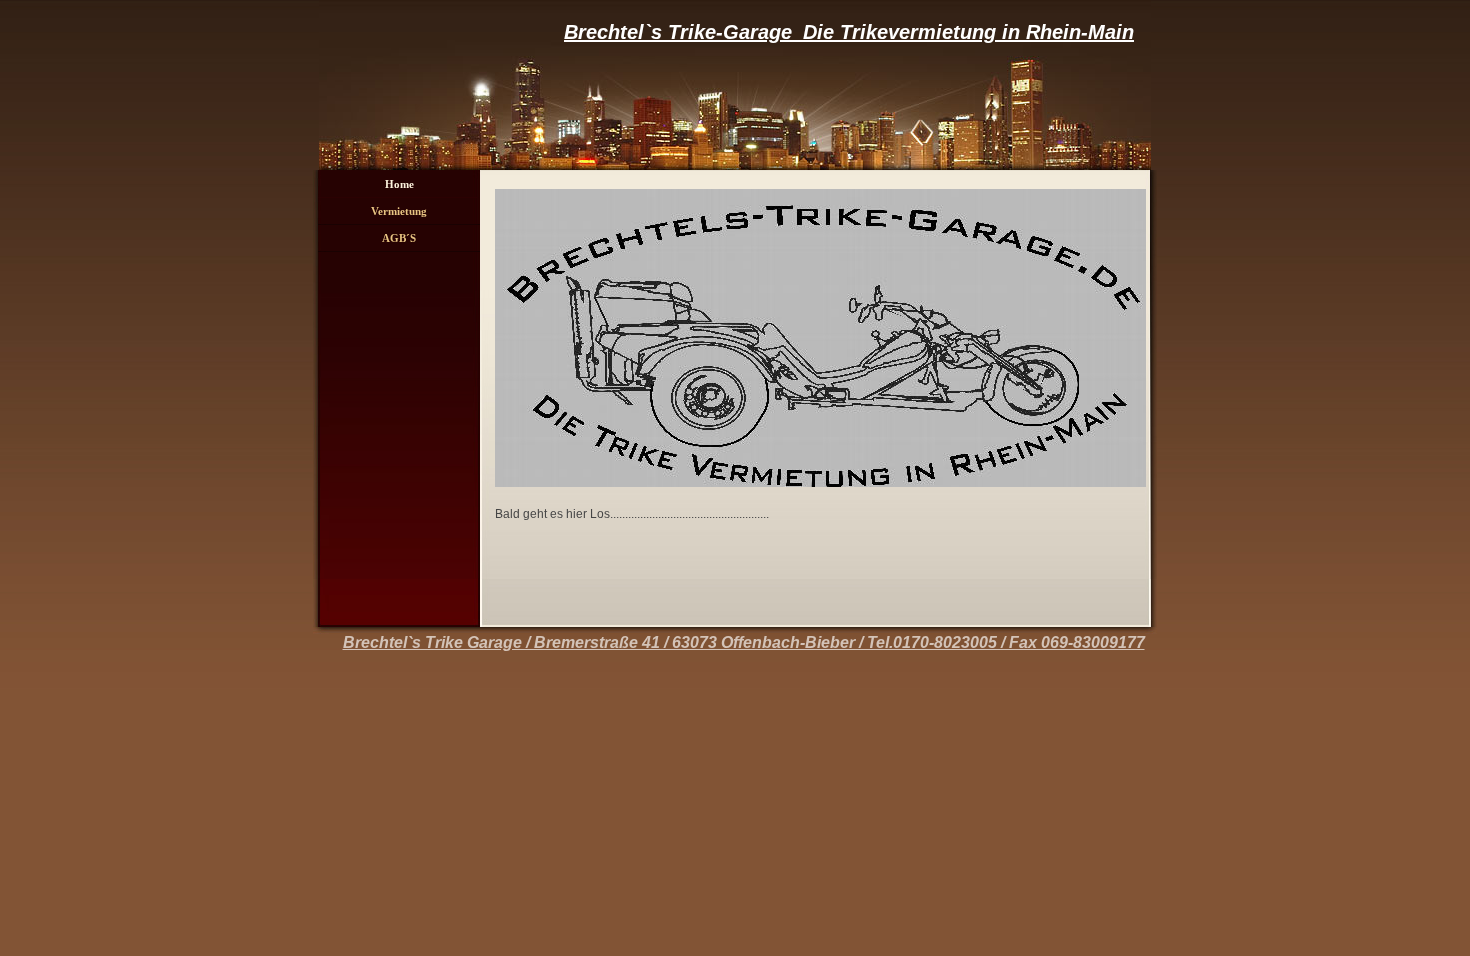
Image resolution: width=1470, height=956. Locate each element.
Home (399, 184)
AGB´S (399, 238)
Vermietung (399, 211)
